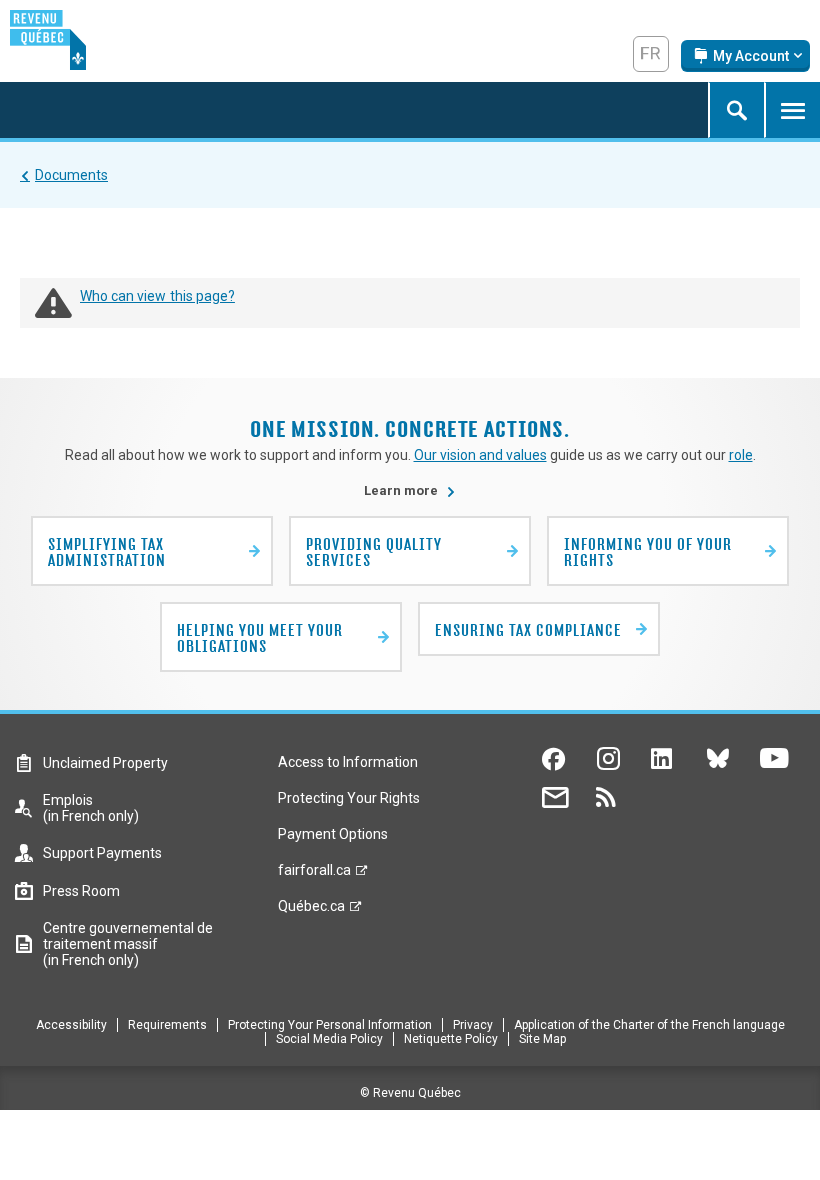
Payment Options (333, 834)
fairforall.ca (314, 875)
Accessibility (71, 1025)
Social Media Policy (329, 1039)
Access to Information (348, 762)
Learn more (410, 490)
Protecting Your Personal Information (330, 1025)
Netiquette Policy (451, 1039)
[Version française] (651, 54)
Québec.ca (311, 911)
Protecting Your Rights (349, 798)
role (741, 455)
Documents (71, 175)
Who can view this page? (157, 296)
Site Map (542, 1039)
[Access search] (736, 110)
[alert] (745, 56)
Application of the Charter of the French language (649, 1025)
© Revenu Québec (410, 1093)
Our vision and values (480, 455)
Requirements (167, 1025)
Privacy (473, 1025)
